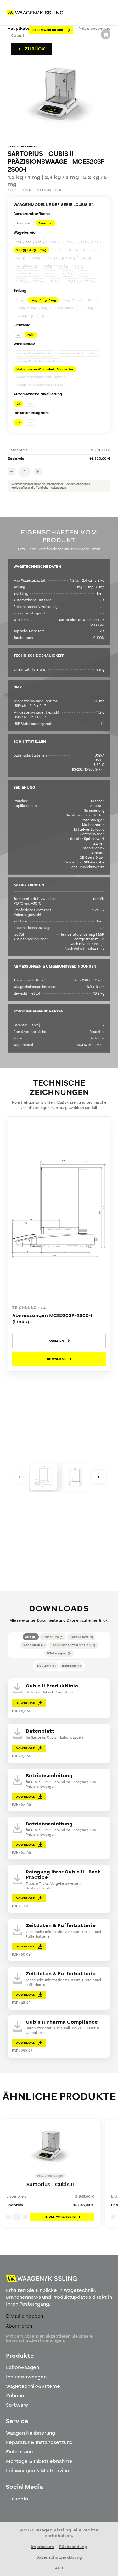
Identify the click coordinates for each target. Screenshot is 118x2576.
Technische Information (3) (73, 1645)
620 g (70, 242)
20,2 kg (38, 281)
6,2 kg (63, 266)
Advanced (24, 223)
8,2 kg (79, 266)
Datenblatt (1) (81, 1637)
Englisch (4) (71, 1666)
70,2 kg (90, 281)
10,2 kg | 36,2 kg (27, 274)
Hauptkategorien (25, 29)
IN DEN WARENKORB (48, 30)
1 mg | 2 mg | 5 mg (43, 300)
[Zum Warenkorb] (106, 34)
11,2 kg (67, 274)
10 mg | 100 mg (65, 308)
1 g (42, 316)
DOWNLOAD (56, 1359)
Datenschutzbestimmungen (35, 2340)
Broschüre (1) (53, 1637)
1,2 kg (57, 250)
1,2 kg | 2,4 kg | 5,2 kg (31, 250)
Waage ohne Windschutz (35, 353)
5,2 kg (48, 266)
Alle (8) (31, 1637)
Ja (18, 335)
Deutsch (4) (46, 1666)
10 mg (92, 300)
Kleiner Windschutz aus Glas (38, 361)
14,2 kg (21, 281)
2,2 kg (20, 258)
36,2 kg (55, 281)
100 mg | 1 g (25, 316)
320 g (55, 242)
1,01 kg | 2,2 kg (91, 242)
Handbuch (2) (34, 1645)
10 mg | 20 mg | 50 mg (32, 308)
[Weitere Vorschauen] (20, 1477)
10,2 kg (51, 274)
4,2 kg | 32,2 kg (26, 266)
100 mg (88, 308)
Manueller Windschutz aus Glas (40, 385)
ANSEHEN (56, 1341)
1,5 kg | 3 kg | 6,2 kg (82, 250)
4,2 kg (87, 258)
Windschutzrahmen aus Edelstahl (41, 377)
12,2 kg (84, 274)
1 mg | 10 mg (72, 300)
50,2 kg (73, 281)
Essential (45, 223)
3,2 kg (36, 258)
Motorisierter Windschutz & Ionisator (45, 369)
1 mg (20, 300)
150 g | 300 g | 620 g (30, 242)
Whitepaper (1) (59, 1653)
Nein (31, 335)
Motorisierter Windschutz (79, 353)
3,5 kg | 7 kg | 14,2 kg (61, 258)
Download (25, 1703)
